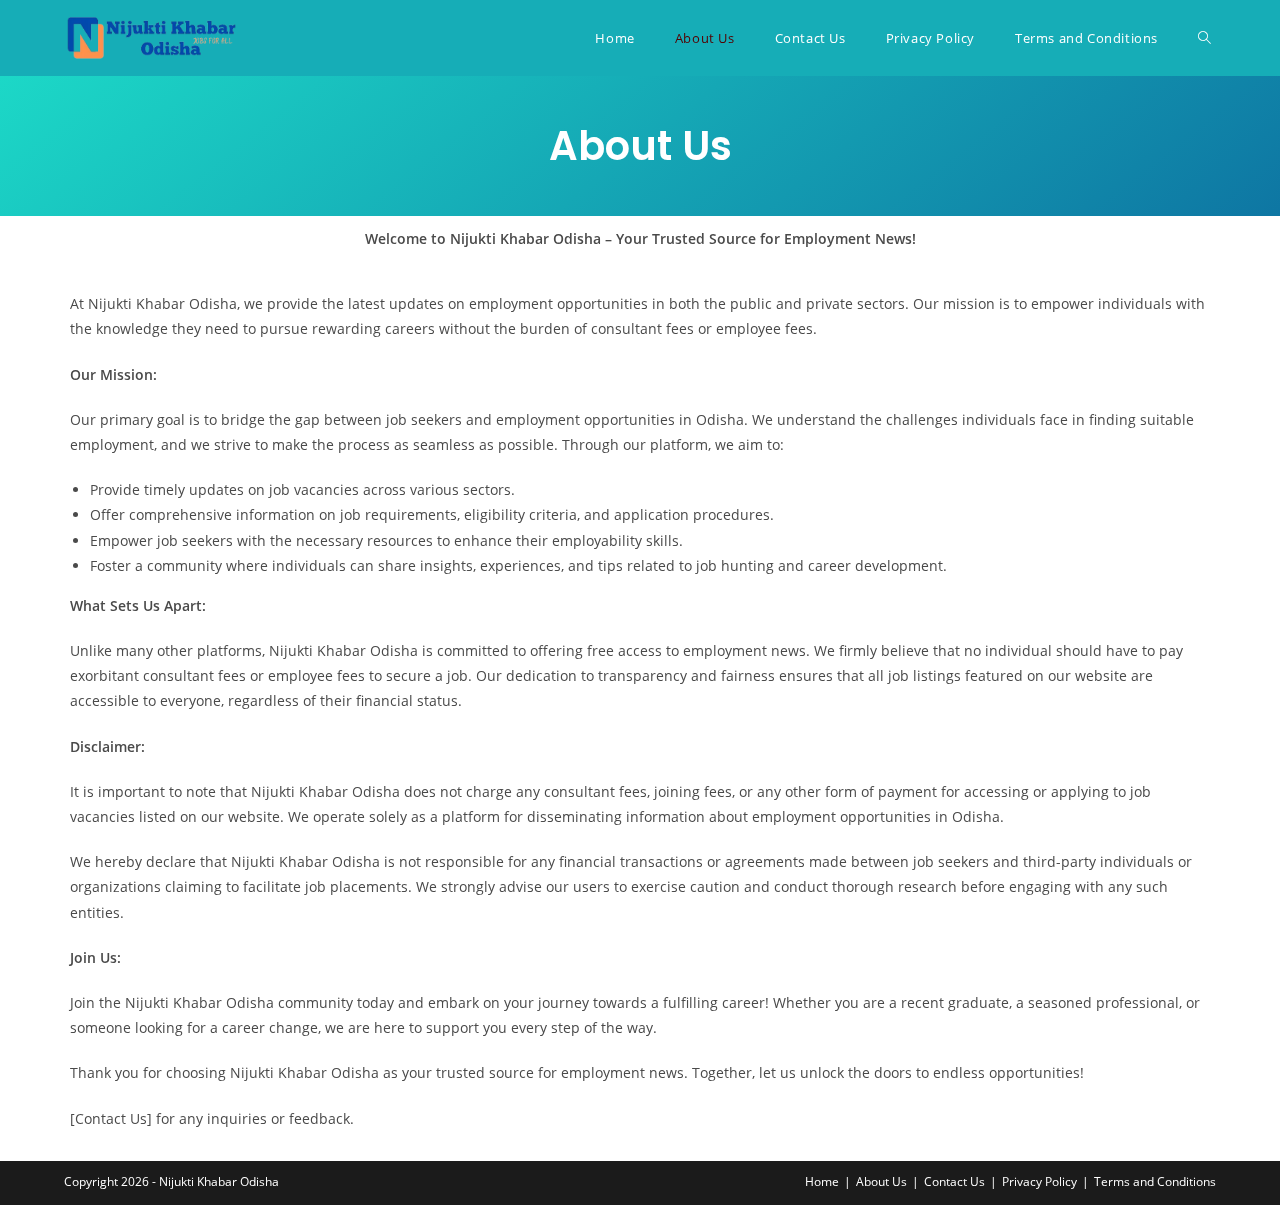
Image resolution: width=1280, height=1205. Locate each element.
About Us (881, 1181)
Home (822, 1181)
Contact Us (954, 1181)
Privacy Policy (1039, 1181)
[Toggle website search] (1204, 38)
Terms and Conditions (1155, 1181)
